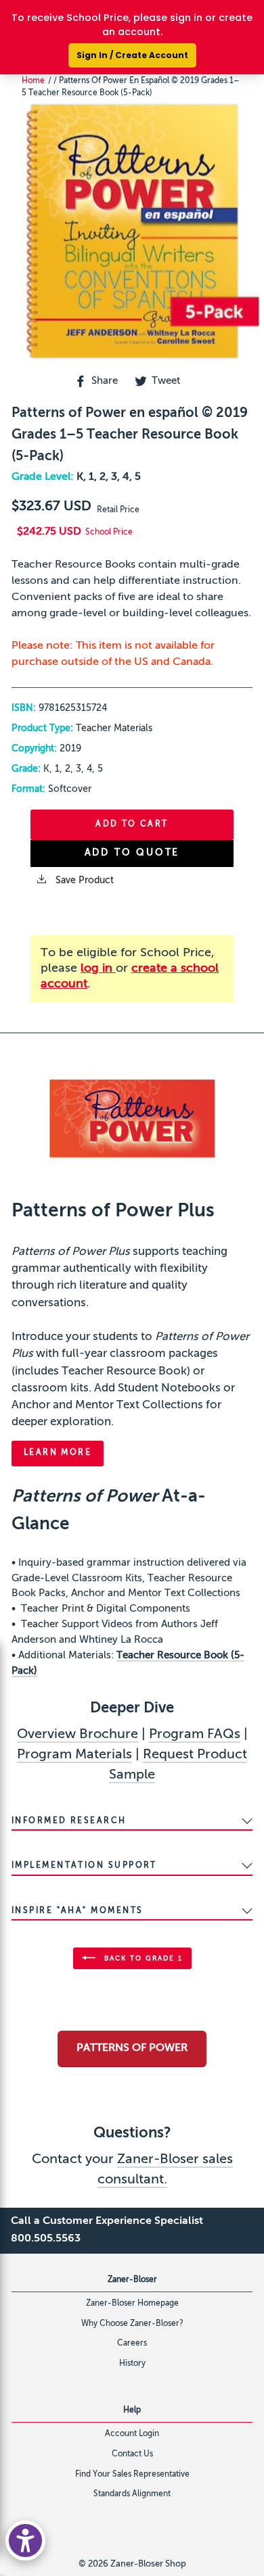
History (132, 2364)
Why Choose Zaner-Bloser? (132, 2324)
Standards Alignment (132, 2494)
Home (33, 81)
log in (98, 968)
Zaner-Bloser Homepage (132, 2304)
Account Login (132, 2434)
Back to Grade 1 (142, 1958)
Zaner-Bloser (132, 2280)
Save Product (83, 881)
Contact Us (132, 2454)
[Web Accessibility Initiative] (25, 2541)
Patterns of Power (132, 2048)
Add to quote (132, 853)
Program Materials (74, 1755)
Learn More (58, 1453)
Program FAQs (195, 1735)
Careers (132, 2344)
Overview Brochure (78, 1735)
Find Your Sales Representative (132, 2475)
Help (132, 2410)
